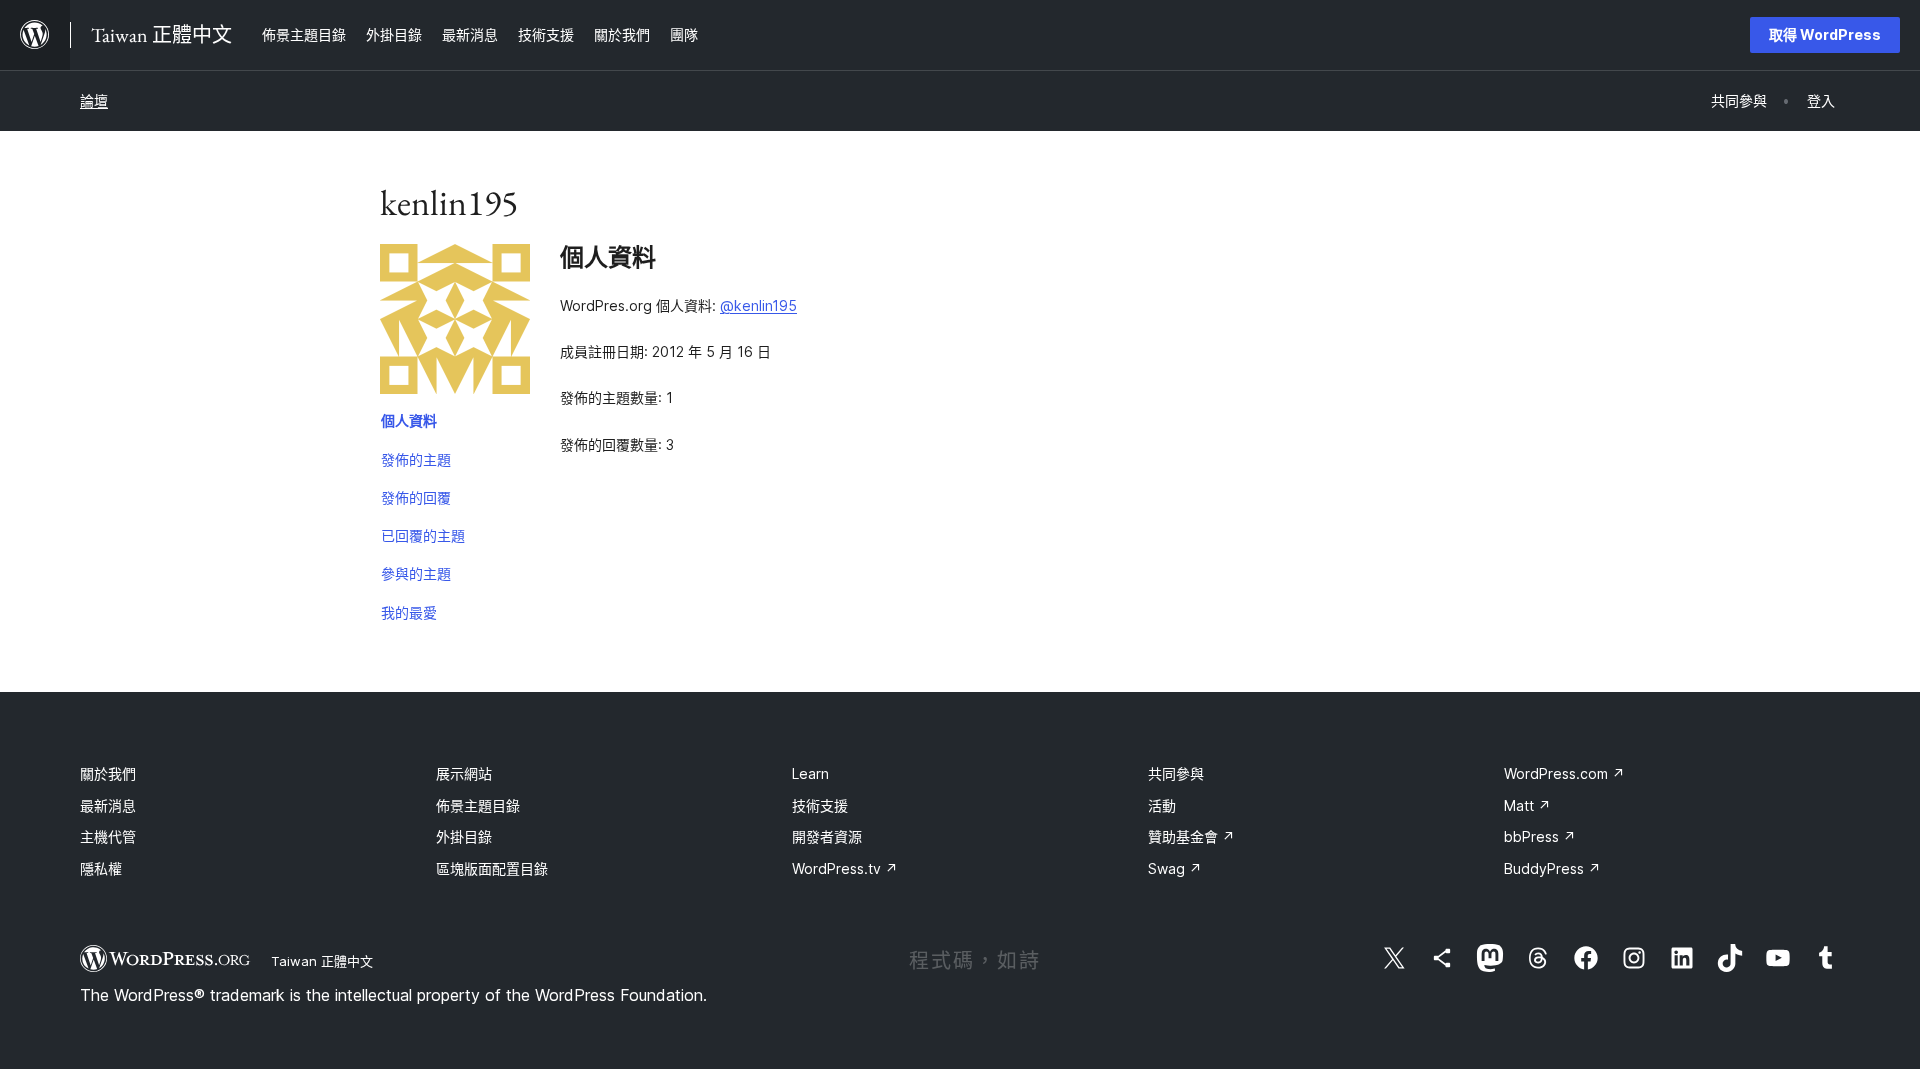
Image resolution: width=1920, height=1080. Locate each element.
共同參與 (1176, 773)
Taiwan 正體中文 (322, 961)
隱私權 (101, 868)
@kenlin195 (758, 305)
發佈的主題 (416, 459)
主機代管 (108, 836)
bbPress (1540, 836)
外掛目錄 (464, 836)
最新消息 (108, 805)
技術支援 (820, 805)
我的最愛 (409, 612)
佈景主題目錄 (478, 805)
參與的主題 (416, 573)
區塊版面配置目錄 (492, 868)
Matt (1527, 805)
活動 (1162, 805)
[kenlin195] (455, 323)
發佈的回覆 (416, 497)
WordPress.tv (845, 868)
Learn (810, 773)
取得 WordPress (1825, 34)
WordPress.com (1564, 773)
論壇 (94, 100)
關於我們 (108, 773)
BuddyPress (1552, 868)
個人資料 (409, 420)
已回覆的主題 (423, 535)
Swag (1175, 868)
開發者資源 (827, 836)
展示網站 (464, 773)
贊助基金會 (1191, 836)
